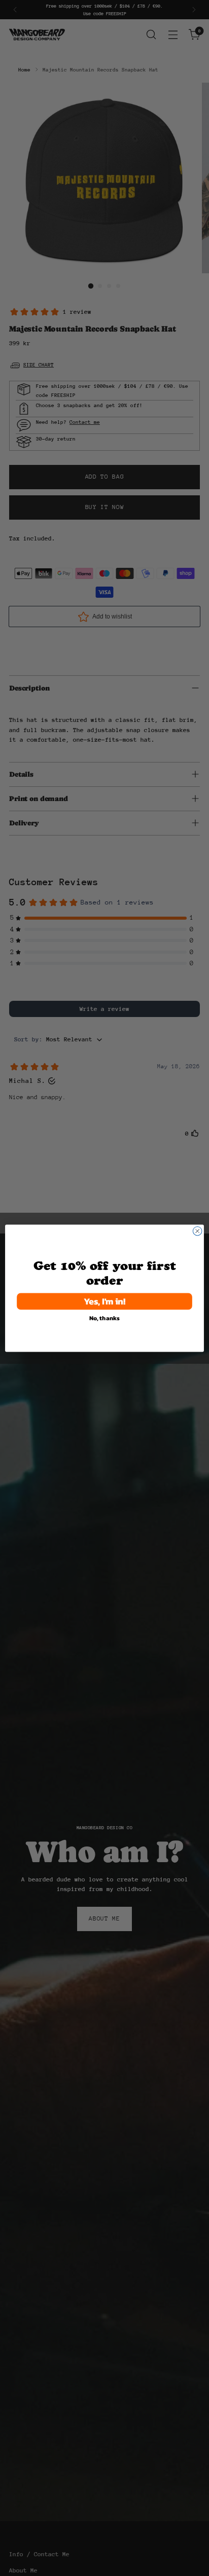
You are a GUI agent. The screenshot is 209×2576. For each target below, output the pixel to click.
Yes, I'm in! (105, 1301)
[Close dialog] (197, 1231)
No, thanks (104, 1318)
